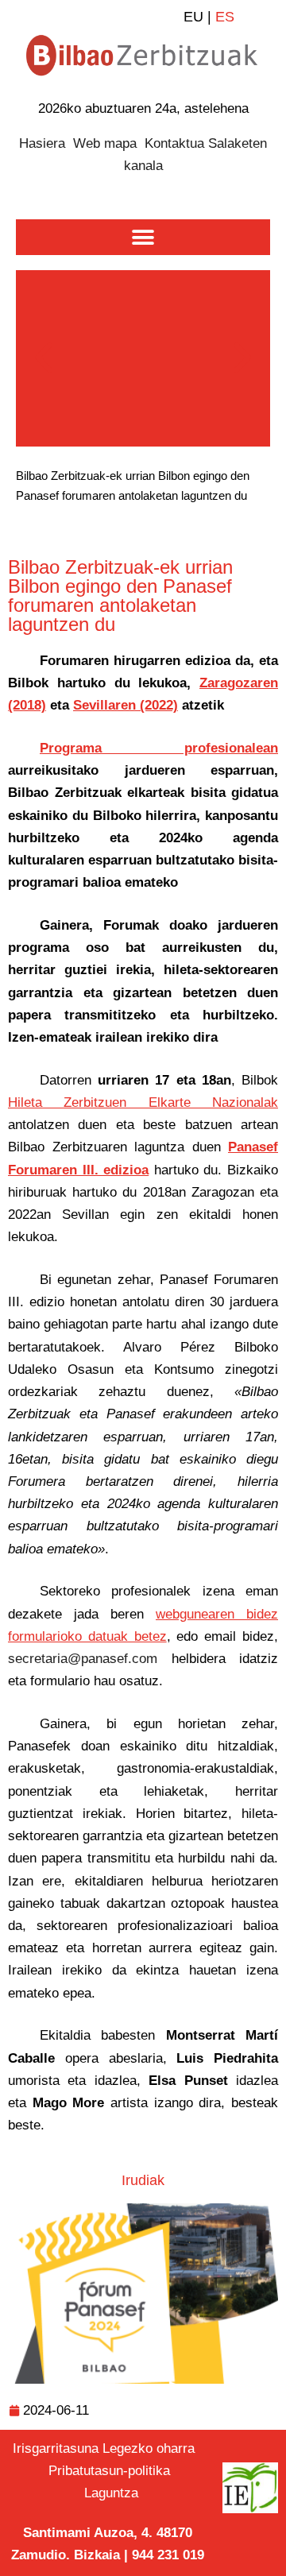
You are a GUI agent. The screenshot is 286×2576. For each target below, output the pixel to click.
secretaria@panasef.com (83, 1659)
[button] (143, 237)
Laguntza (111, 2493)
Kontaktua (174, 143)
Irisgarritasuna (56, 2448)
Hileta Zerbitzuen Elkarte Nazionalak (143, 1102)
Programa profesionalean (159, 748)
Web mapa (105, 143)
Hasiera (42, 143)
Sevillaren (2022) (126, 705)
